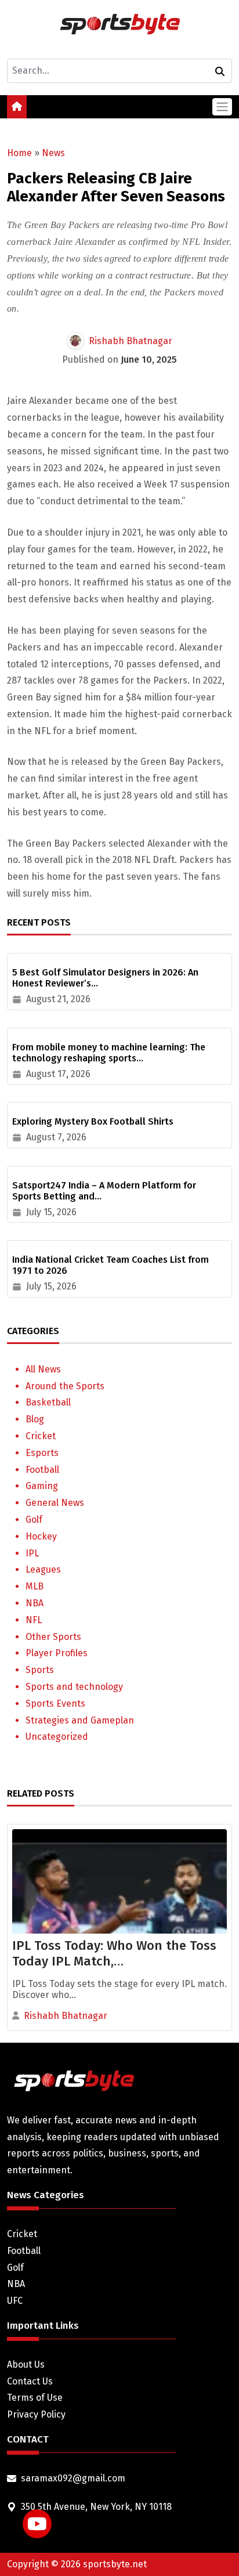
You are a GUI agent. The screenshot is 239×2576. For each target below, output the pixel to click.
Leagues (43, 1569)
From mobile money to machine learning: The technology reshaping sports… (109, 1053)
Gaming (42, 1486)
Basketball (48, 1402)
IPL (32, 1553)
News (53, 153)
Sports (40, 1670)
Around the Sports (65, 1386)
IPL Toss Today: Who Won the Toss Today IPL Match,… (114, 1953)
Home (19, 153)
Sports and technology (74, 1687)
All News (43, 1369)
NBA (35, 1603)
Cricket (41, 1436)
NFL (34, 1620)
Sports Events (55, 1704)
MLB (35, 1586)
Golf (34, 1520)
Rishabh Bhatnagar (131, 341)
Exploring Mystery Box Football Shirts (93, 1121)
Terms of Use (35, 2398)
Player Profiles (57, 1653)
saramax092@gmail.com (73, 2478)
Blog (35, 1419)
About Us (26, 2364)
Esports (42, 1453)
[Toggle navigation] (222, 106)
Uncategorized (57, 1737)
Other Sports (53, 1637)
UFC (15, 2301)
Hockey (41, 1536)
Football (42, 1470)
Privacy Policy (36, 2414)
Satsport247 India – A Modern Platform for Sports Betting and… (104, 1191)
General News (55, 1503)
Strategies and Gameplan (80, 1720)
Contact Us (30, 2381)
